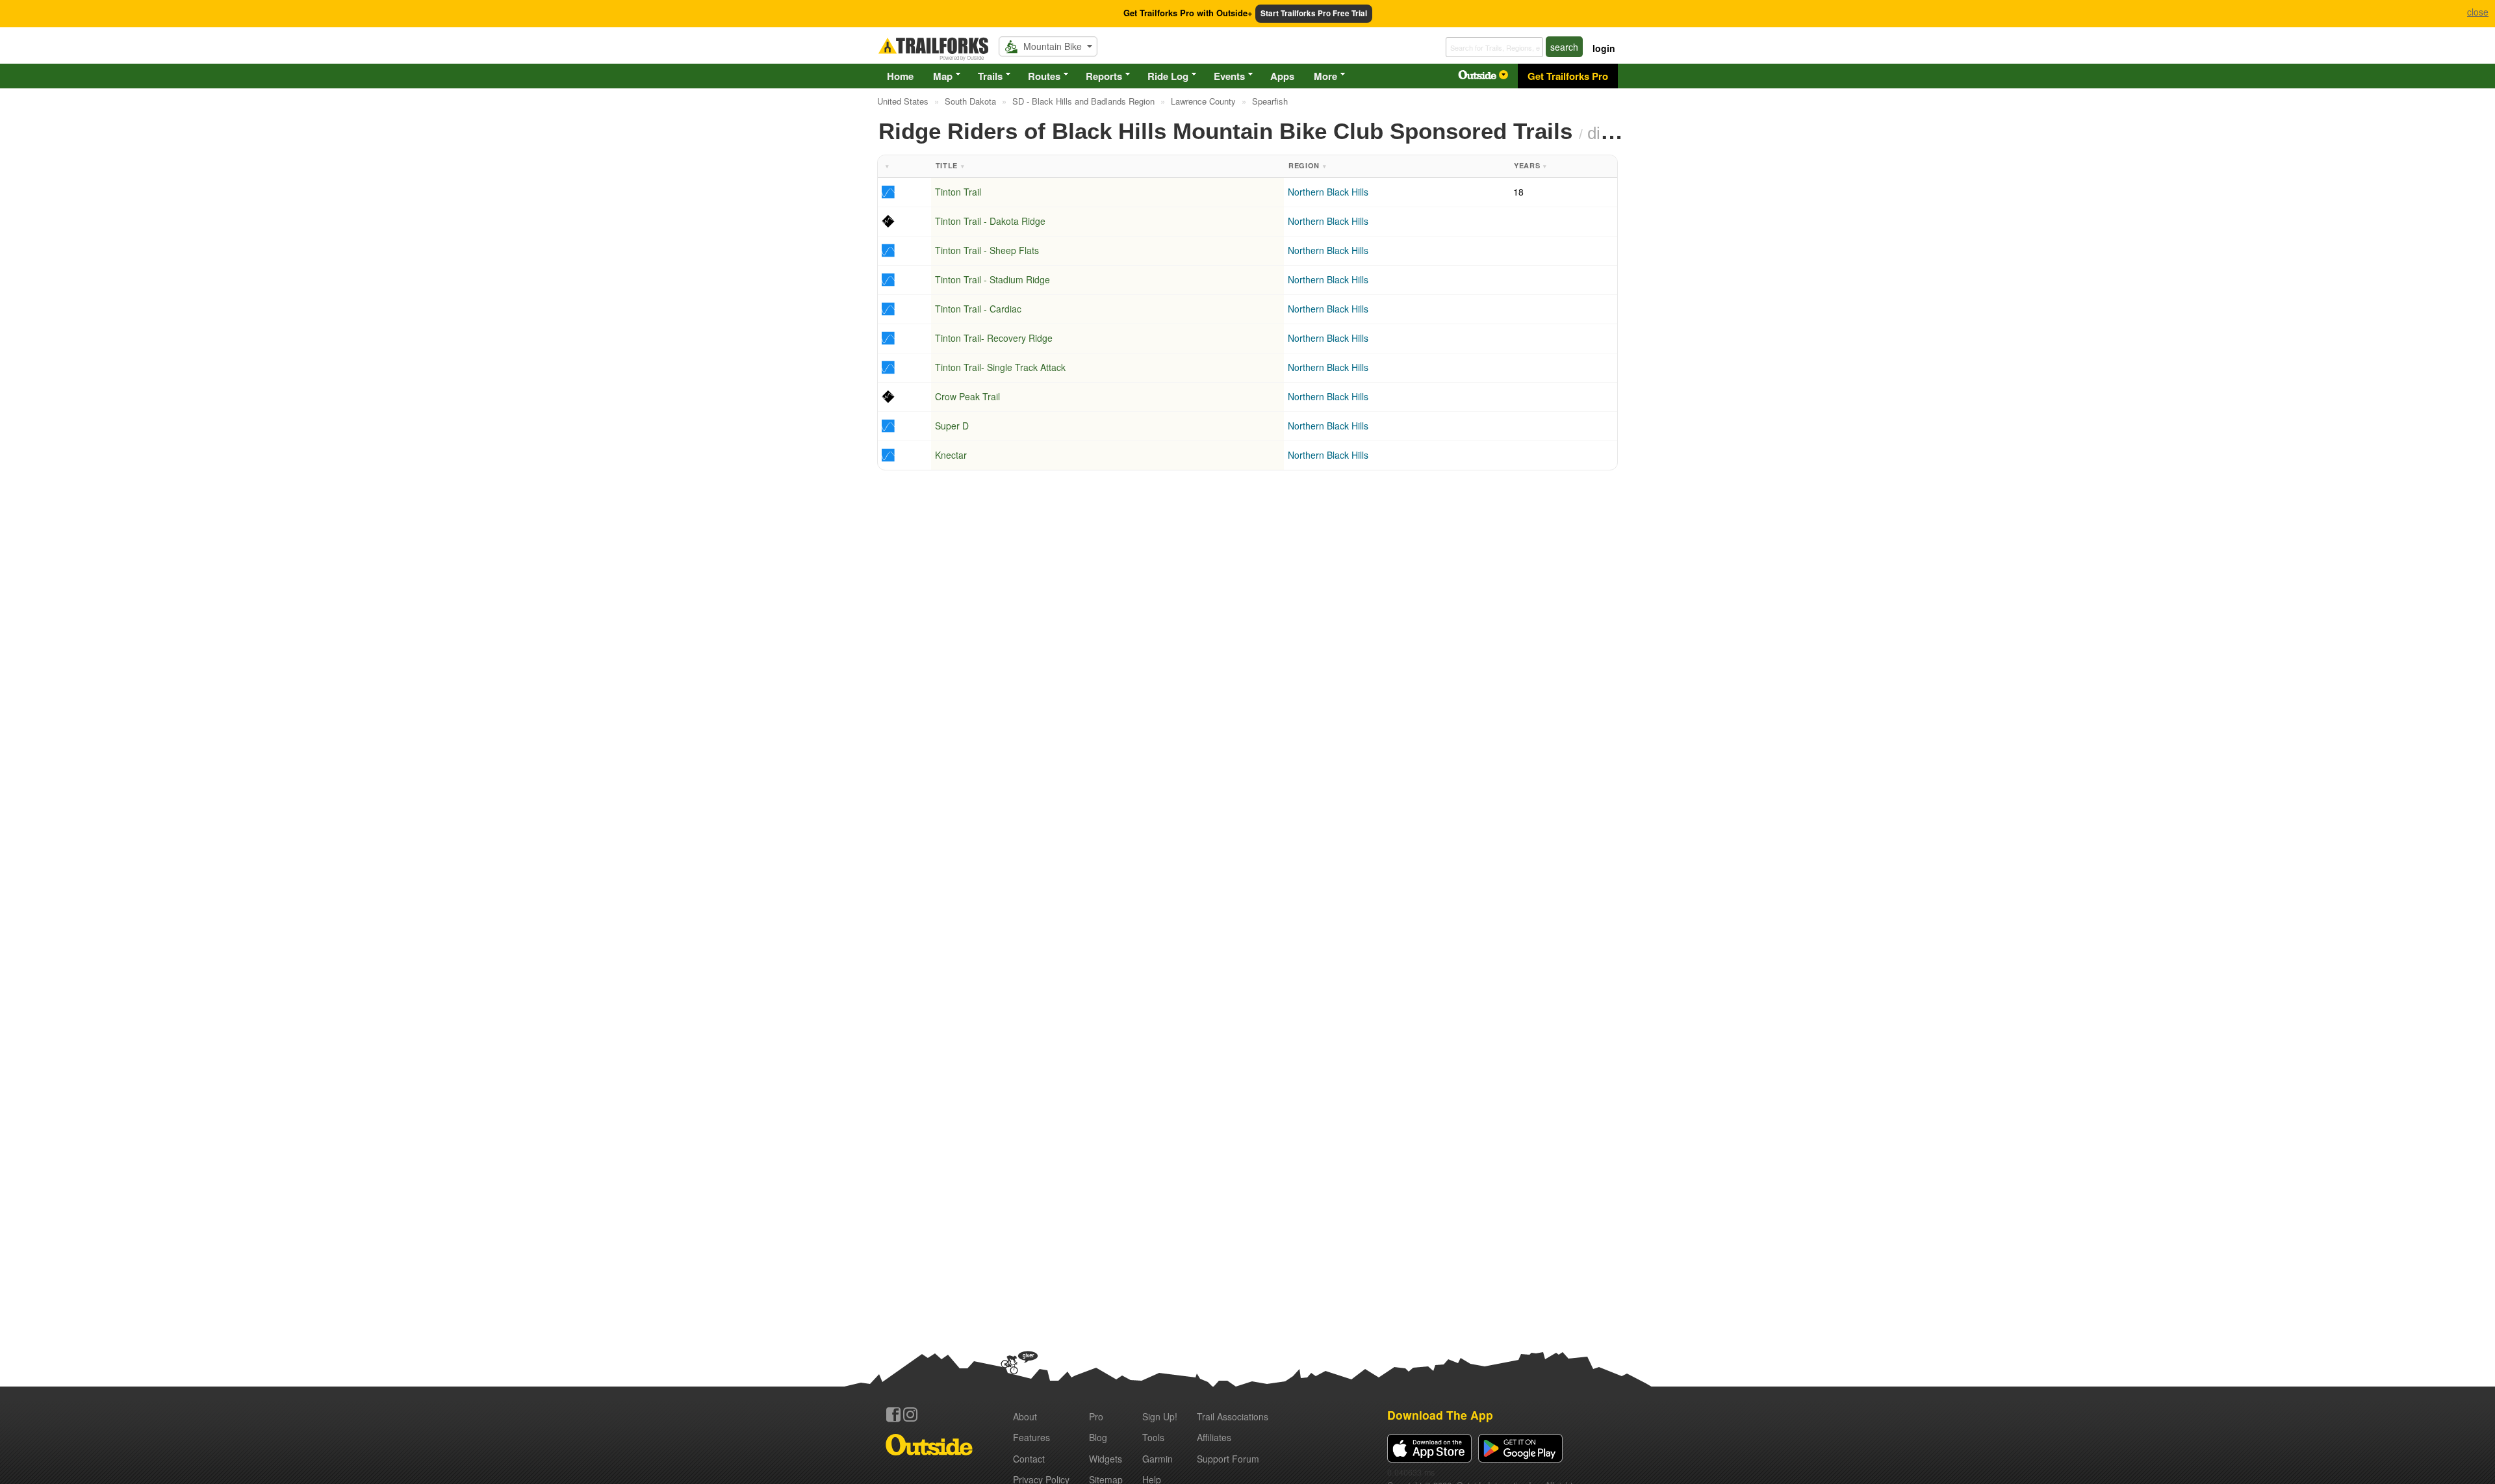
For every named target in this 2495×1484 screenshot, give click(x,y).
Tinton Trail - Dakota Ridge (990, 221)
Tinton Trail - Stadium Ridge (992, 279)
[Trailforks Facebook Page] (893, 1414)
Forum (1228, 1459)
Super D (952, 426)
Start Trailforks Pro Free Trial (1314, 13)
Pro (1096, 1416)
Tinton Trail (958, 192)
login (1604, 48)
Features (1031, 1437)
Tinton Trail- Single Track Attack (1000, 367)
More (1325, 76)
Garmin (1158, 1459)
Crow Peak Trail (967, 396)
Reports (1104, 76)
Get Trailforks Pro (1568, 76)
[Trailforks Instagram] (910, 1414)
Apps (1282, 76)
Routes (1044, 76)
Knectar (951, 455)
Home (900, 76)
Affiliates (1214, 1437)
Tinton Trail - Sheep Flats (987, 250)
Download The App (1440, 1415)
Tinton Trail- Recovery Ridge (994, 338)
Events (1229, 76)
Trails (990, 76)
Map (943, 76)
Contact (1029, 1459)
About (1025, 1416)
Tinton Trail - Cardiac (978, 309)
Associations (1233, 1416)
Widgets (1106, 1459)
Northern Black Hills (1328, 192)
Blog (1098, 1437)
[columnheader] (904, 167)
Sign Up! (1160, 1416)
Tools (1153, 1437)
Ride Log (1168, 76)
